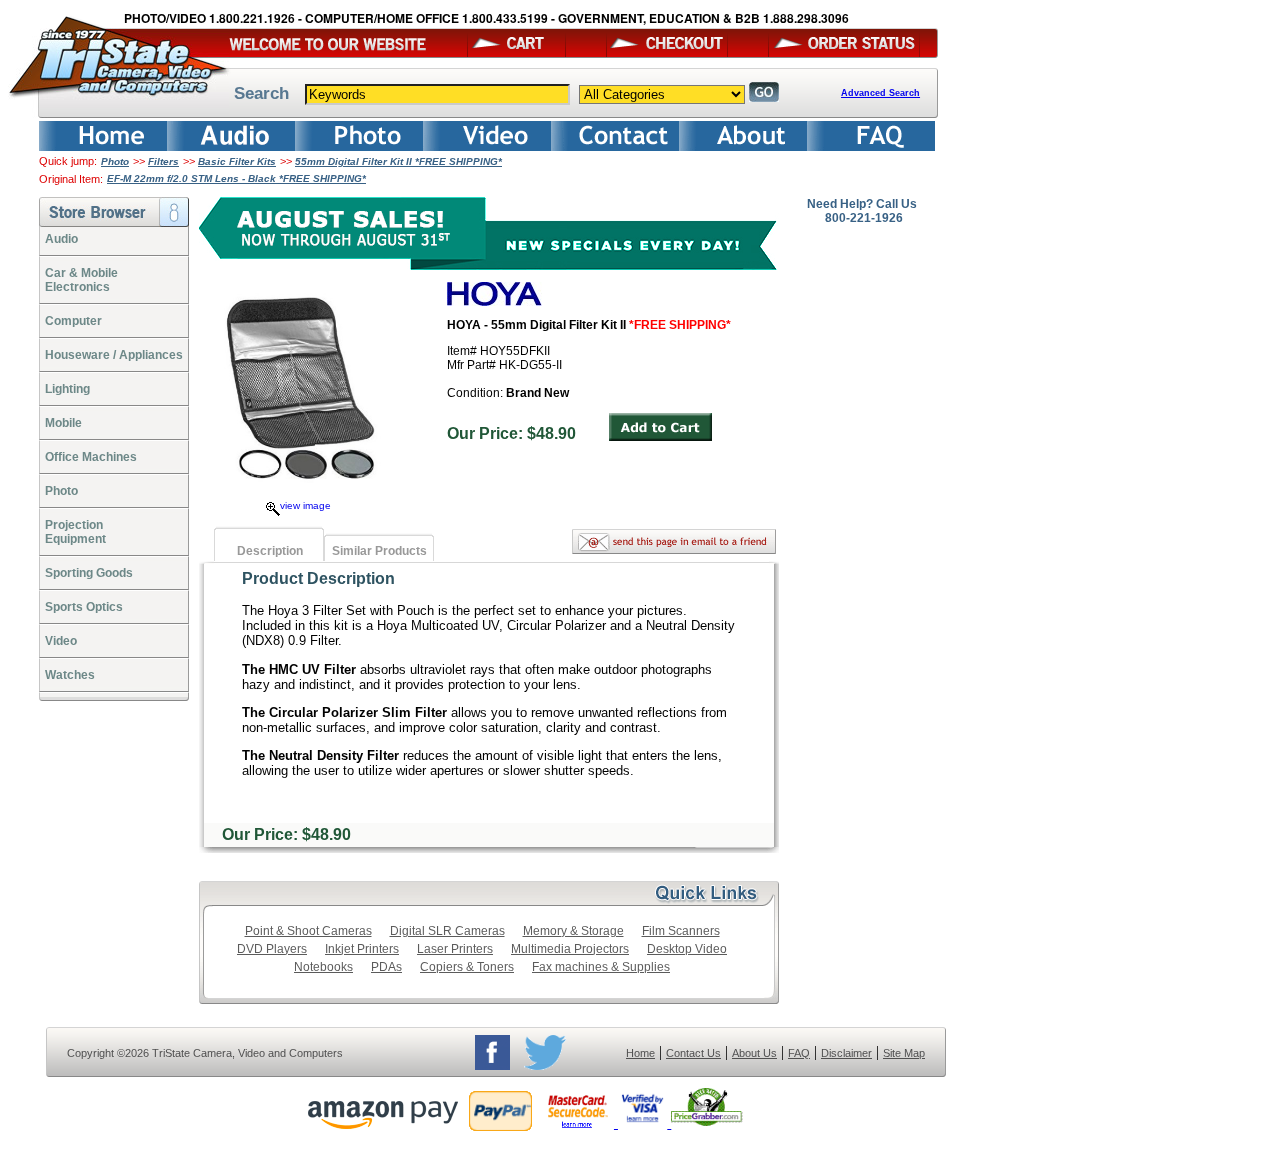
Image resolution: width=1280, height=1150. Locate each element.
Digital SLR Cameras (447, 931)
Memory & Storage (573, 931)
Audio (61, 239)
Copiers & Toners (467, 967)
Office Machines (91, 457)
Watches (70, 675)
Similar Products (379, 551)
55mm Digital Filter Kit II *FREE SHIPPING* (398, 161)
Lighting (67, 389)
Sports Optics (84, 607)
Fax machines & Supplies (601, 967)
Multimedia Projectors (570, 949)
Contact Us (693, 1053)
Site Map (904, 1053)
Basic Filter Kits (237, 161)
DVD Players (272, 949)
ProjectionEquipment (75, 532)
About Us (754, 1053)
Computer (73, 321)
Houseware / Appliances (114, 355)
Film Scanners (681, 931)
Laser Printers (455, 949)
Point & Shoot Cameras (308, 931)
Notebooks (323, 967)
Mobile (63, 423)
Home (640, 1053)
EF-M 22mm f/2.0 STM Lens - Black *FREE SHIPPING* (236, 178)
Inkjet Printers (362, 949)
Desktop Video (687, 949)
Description (270, 551)
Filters (163, 161)
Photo (115, 161)
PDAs (386, 967)
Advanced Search (880, 93)
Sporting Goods (89, 573)
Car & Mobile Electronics (81, 280)
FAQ (799, 1053)
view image (305, 505)
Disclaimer (846, 1053)
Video (61, 641)
